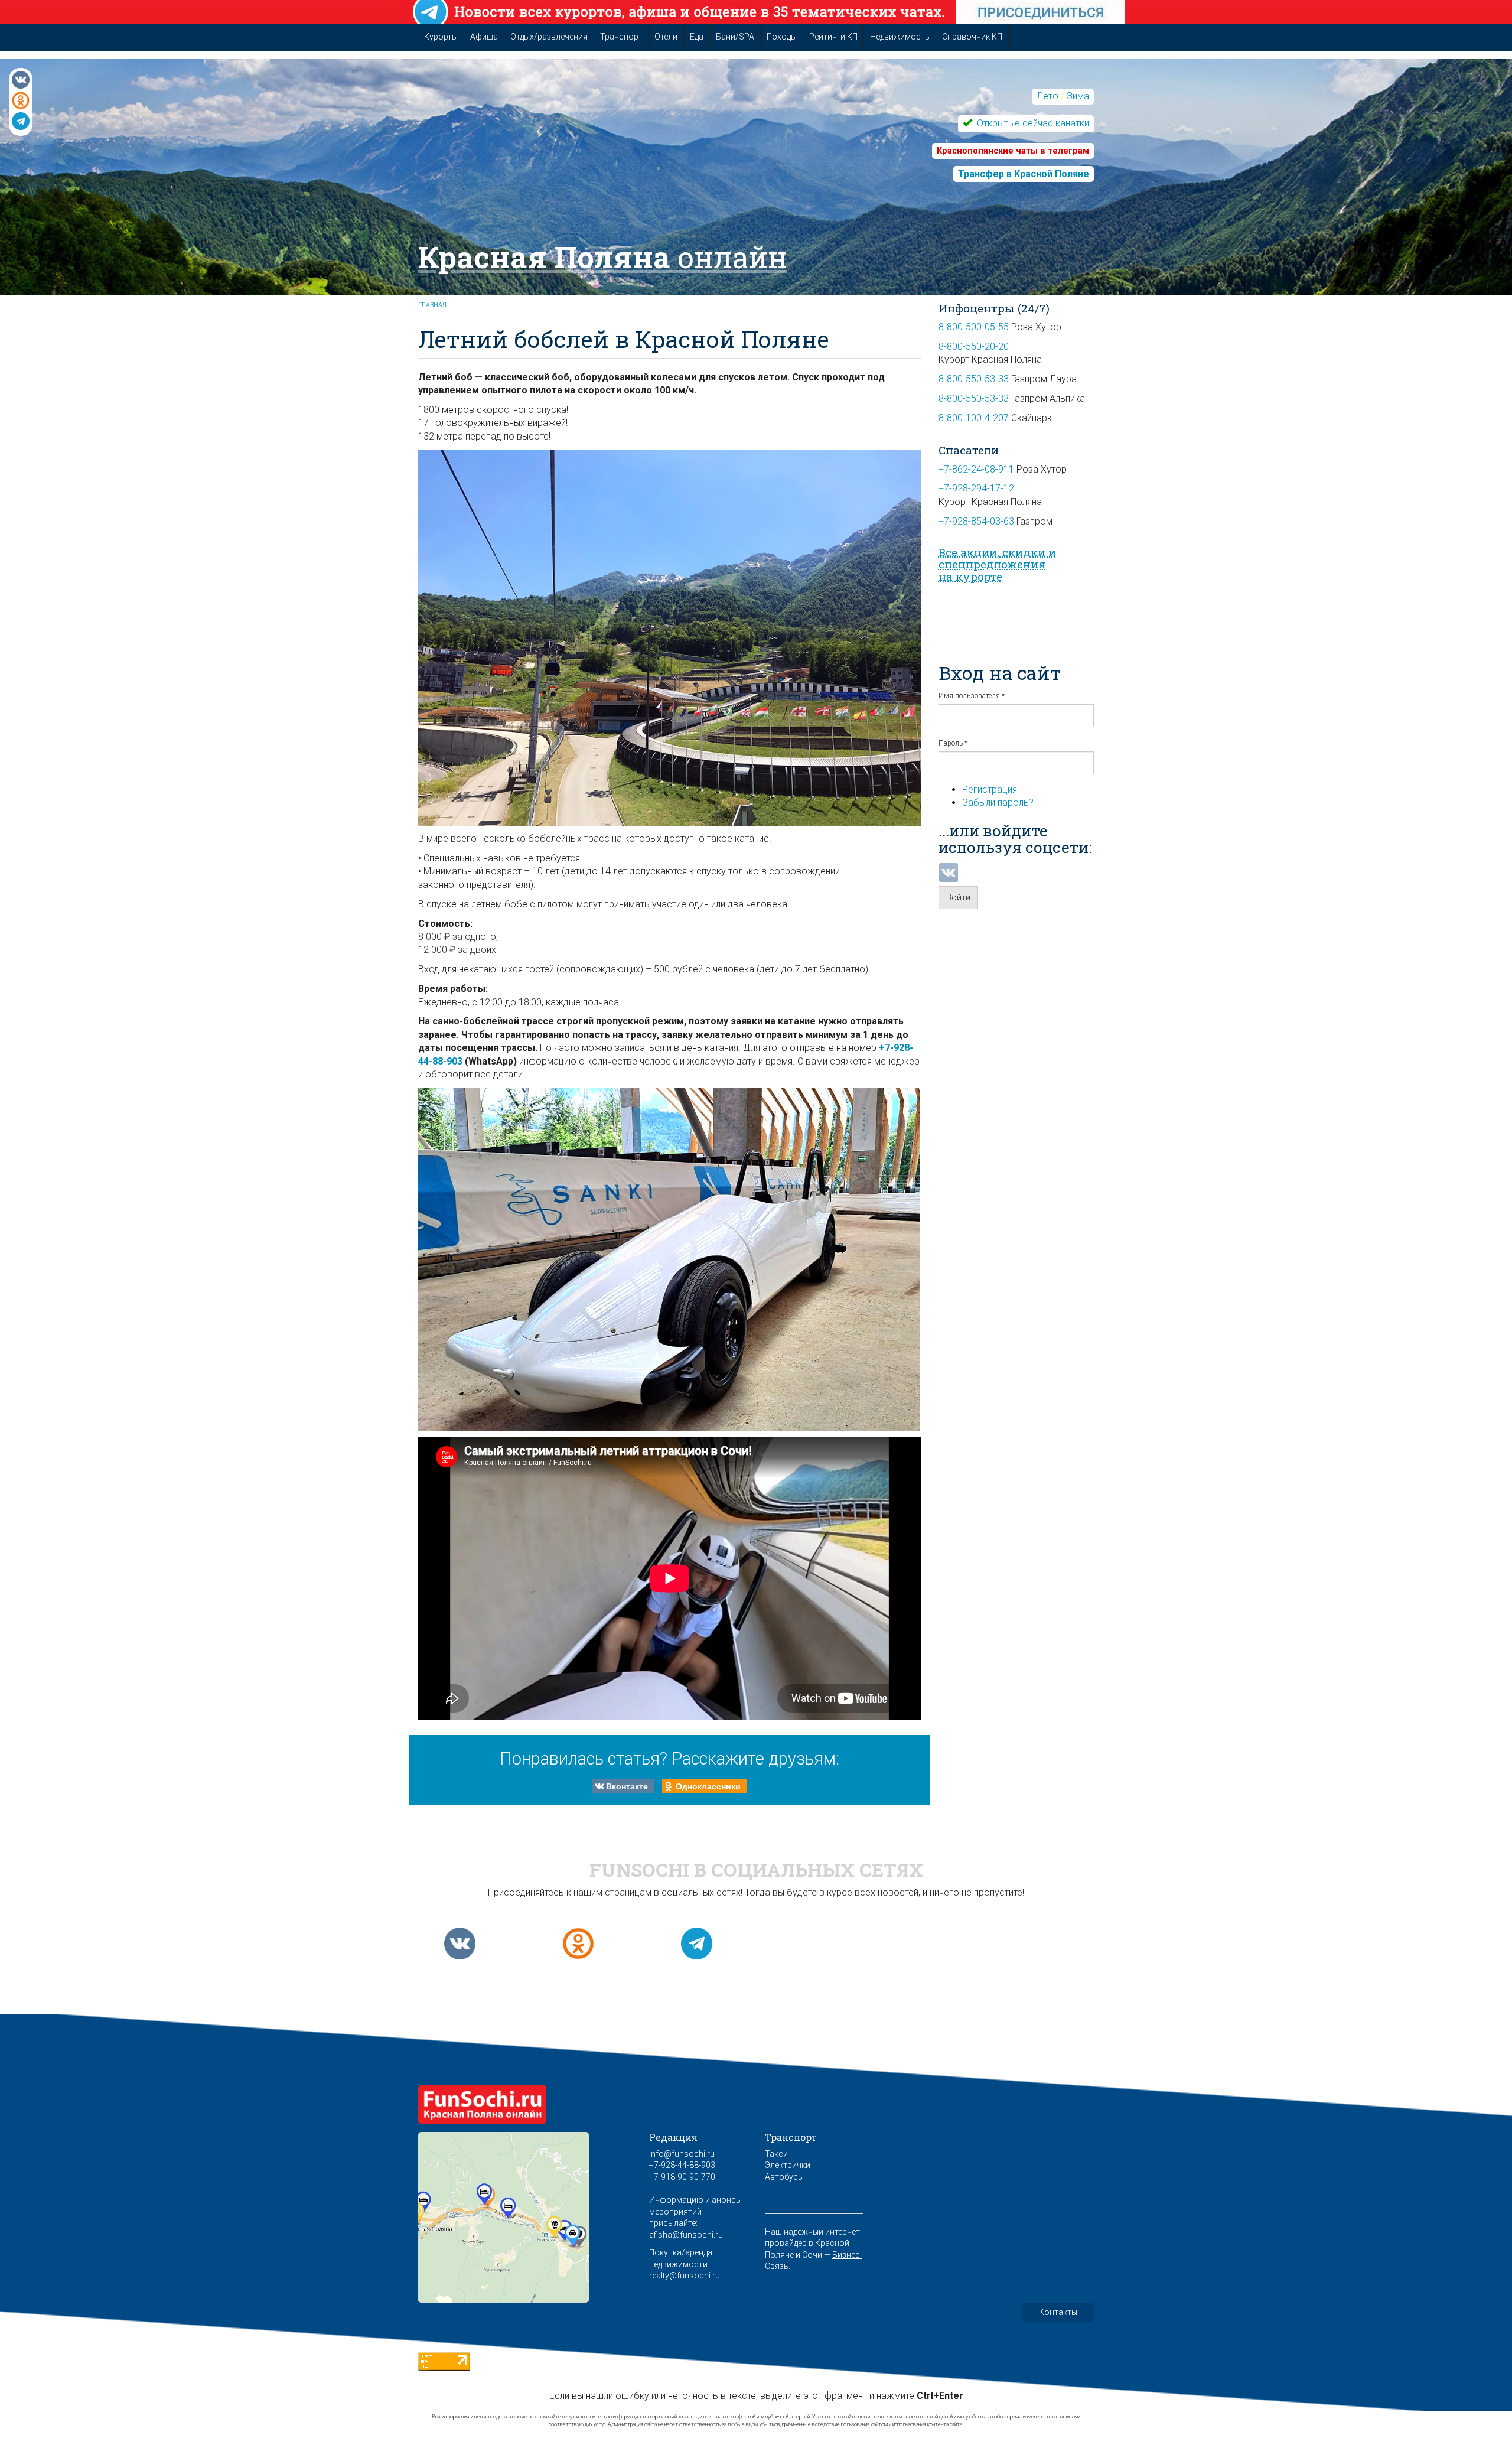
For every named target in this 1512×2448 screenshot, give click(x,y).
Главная (432, 305)
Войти (958, 897)
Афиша (484, 37)
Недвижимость (900, 37)
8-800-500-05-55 (974, 327)
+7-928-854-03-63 (976, 521)
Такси (776, 2154)
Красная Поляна (603, 257)
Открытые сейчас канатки (1032, 123)
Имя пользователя (972, 696)
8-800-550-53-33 (974, 379)
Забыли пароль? (998, 803)
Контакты (1058, 2312)
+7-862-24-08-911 (976, 469)
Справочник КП (972, 37)
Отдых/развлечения (549, 37)
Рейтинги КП (833, 37)
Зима (1078, 96)
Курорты (441, 37)
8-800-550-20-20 (974, 346)
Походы (782, 37)
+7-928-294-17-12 (976, 488)
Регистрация (990, 790)
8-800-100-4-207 (974, 418)
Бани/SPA (735, 37)
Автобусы (784, 2177)
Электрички (788, 2165)
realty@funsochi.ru (685, 2276)
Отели (666, 37)
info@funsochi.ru (682, 2154)
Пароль (953, 743)
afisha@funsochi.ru (686, 2235)
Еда (697, 37)
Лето (1047, 96)
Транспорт (621, 37)
